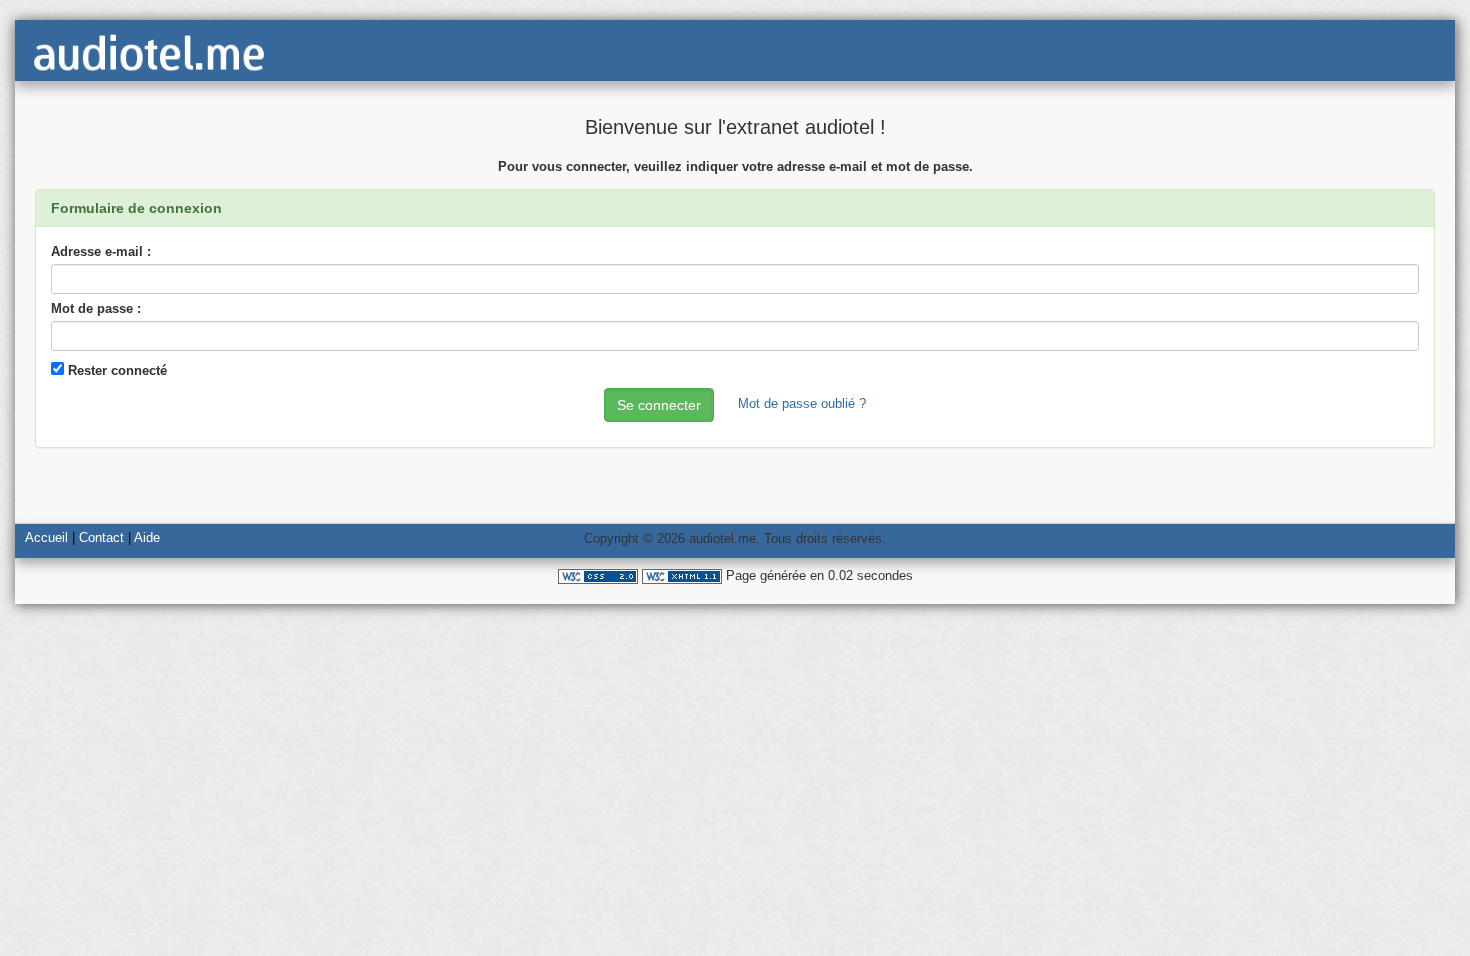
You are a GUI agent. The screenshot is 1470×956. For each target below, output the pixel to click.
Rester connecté (115, 370)
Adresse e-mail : (101, 251)
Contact (101, 537)
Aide (147, 537)
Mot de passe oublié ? (802, 403)
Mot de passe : (96, 308)
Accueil (46, 537)
